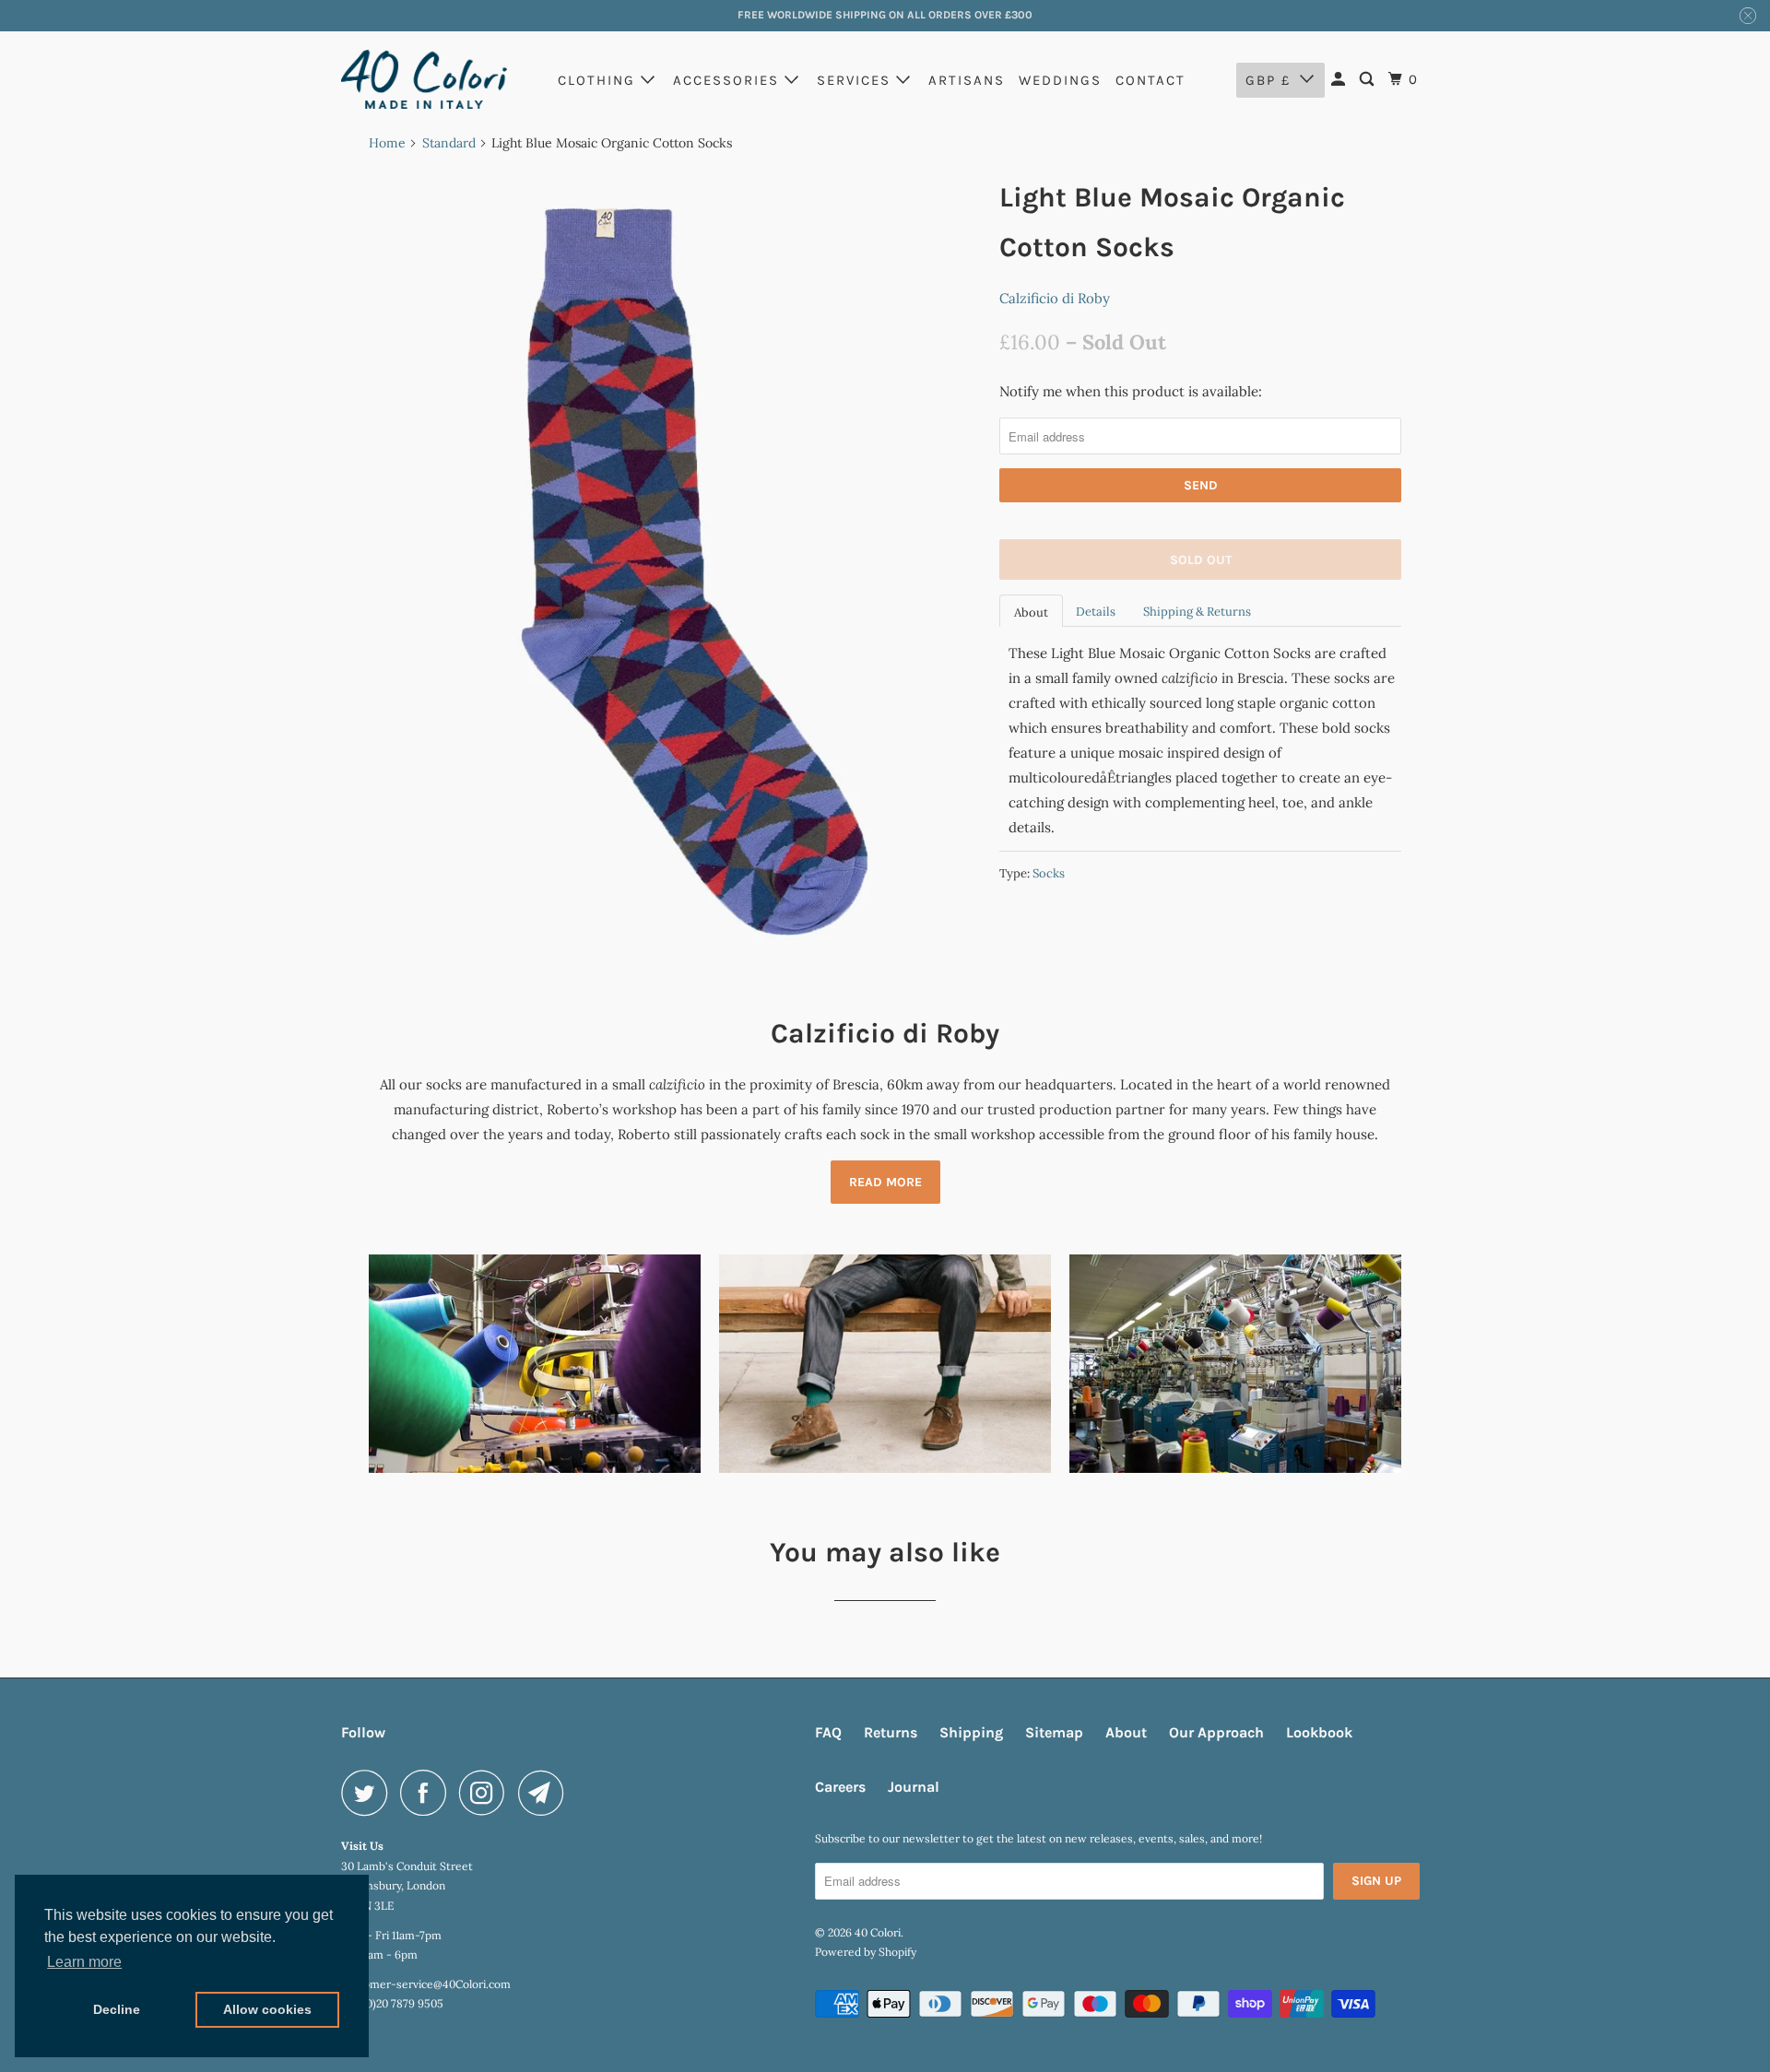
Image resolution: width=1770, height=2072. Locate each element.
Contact (1150, 80)
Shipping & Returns (1197, 612)
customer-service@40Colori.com (426, 1984)
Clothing (599, 80)
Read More (885, 1182)
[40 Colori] (424, 79)
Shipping (971, 1732)
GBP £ (1268, 80)
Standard (449, 143)
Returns (891, 1732)
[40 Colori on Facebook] (428, 1793)
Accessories (729, 80)
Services (856, 80)
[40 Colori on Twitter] (369, 1793)
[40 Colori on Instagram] (487, 1793)
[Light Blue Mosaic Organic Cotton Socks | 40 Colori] (675, 571)
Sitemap (1054, 1732)
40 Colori (878, 1932)
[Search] (1369, 80)
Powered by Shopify (866, 1952)
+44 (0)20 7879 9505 (392, 2003)
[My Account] (1340, 80)
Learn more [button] (84, 1962)
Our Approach (1216, 1732)
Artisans (967, 80)
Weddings (1060, 80)
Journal (914, 1787)
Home (387, 143)
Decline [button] (117, 2009)
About (1031, 612)
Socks (1049, 873)
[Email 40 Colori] (546, 1793)
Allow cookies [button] (267, 2009)
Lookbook (1319, 1732)
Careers (840, 1787)
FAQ (828, 1732)
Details (1096, 612)
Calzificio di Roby (1055, 298)
